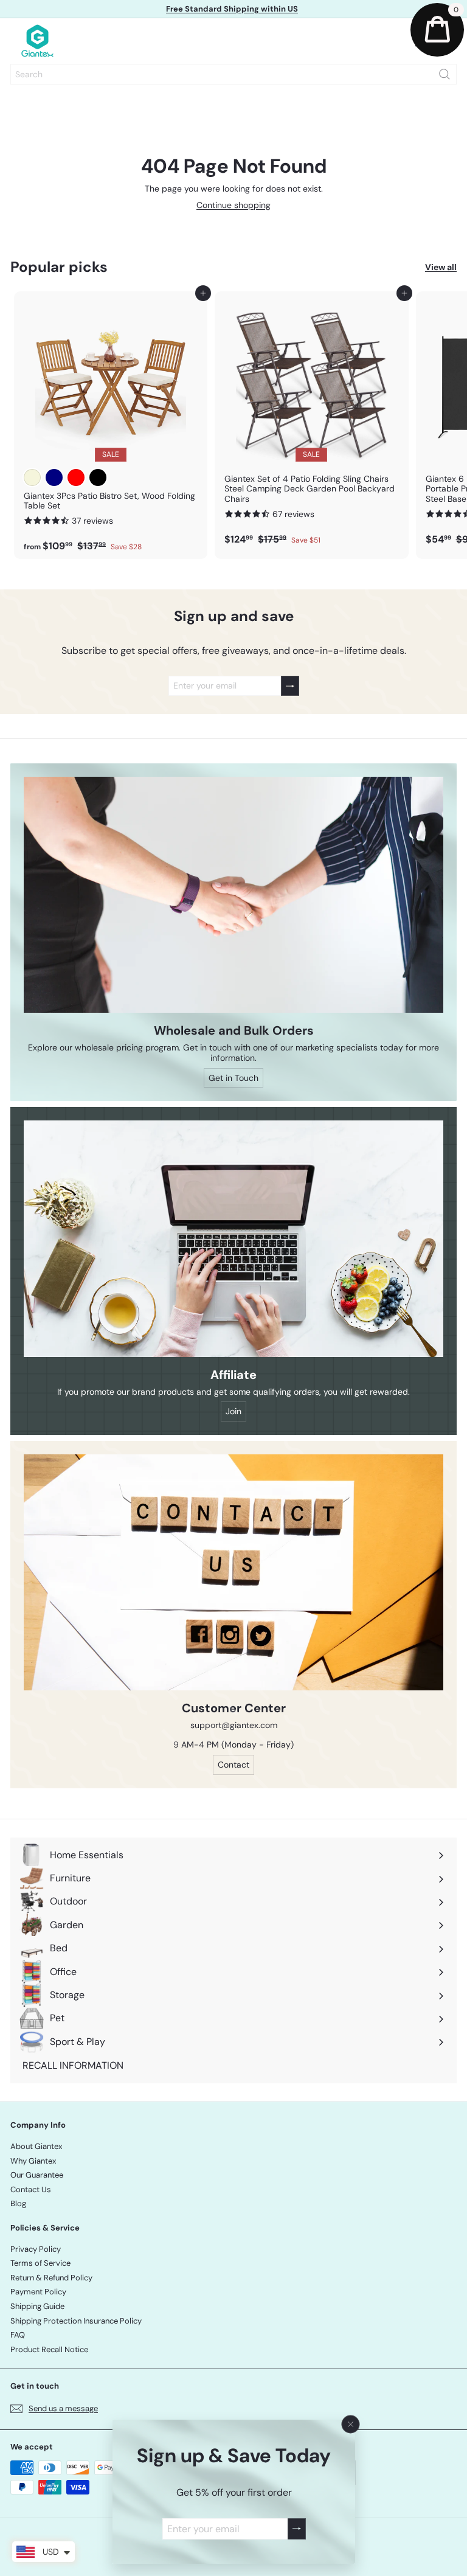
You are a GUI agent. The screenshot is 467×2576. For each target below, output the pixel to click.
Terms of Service (40, 2263)
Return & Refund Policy (51, 2278)
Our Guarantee (37, 2175)
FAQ (18, 2335)
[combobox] (233, 74)
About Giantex (36, 2146)
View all (441, 267)
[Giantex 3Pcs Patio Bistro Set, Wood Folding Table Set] (111, 425)
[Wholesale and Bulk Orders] (233, 895)
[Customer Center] (233, 1572)
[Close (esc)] (350, 2425)
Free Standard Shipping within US (232, 9)
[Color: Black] (98, 477)
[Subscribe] (296, 2529)
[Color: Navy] (54, 477)
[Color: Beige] (32, 477)
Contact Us (31, 2189)
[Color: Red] (76, 477)
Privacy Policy (36, 2249)
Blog (18, 2203)
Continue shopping (233, 205)
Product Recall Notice (49, 2349)
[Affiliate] (233, 1238)
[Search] (445, 74)
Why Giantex (33, 2161)
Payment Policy (38, 2292)
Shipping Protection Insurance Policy (76, 2321)
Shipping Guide (37, 2306)
